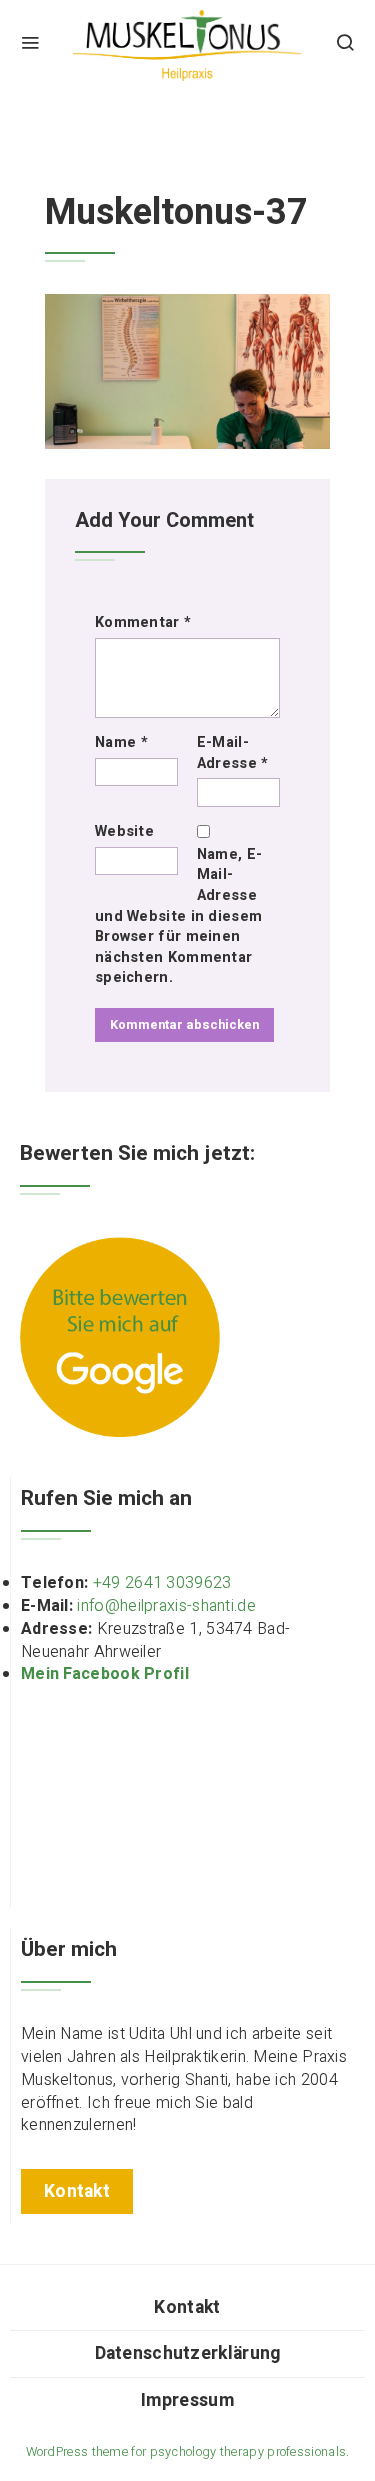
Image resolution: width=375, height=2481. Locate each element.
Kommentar (143, 623)
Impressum (187, 2400)
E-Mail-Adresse (233, 753)
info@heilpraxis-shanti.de (166, 1606)
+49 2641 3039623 (162, 1583)
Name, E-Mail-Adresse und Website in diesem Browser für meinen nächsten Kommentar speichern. (178, 916)
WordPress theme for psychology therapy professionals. (188, 2452)
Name (121, 743)
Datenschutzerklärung (188, 2353)
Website (124, 832)
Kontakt (187, 2307)
